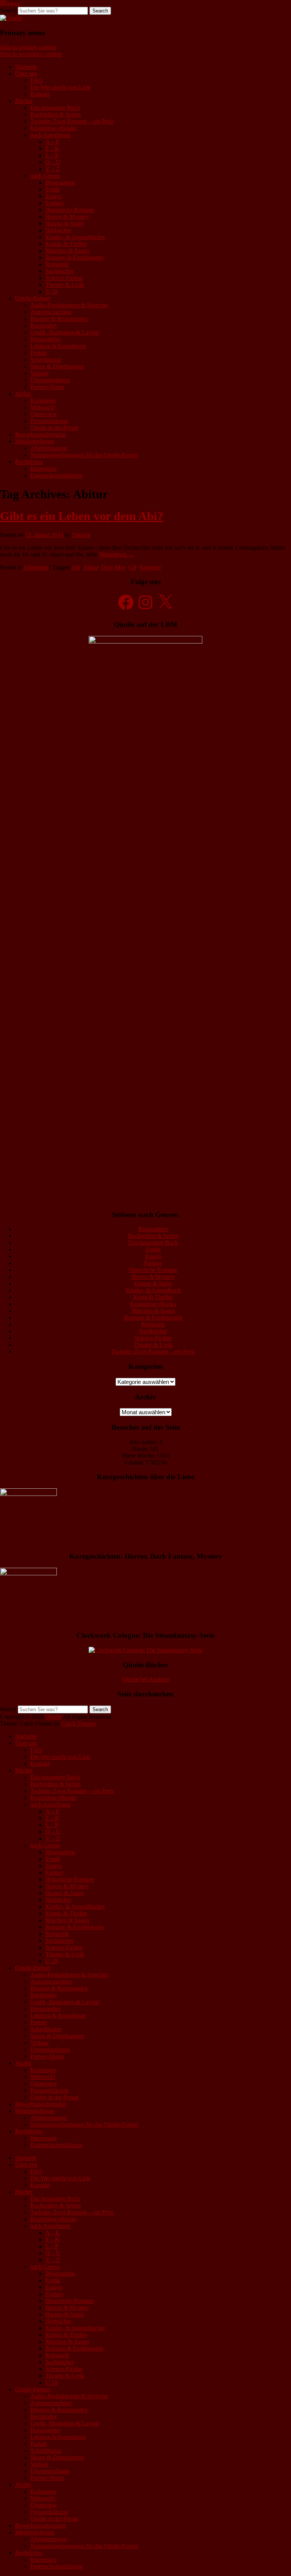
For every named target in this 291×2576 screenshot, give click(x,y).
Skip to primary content (28, 47)
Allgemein (36, 567)
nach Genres (45, 176)
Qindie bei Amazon (146, 1679)
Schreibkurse (46, 360)
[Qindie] (11, 18)
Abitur (91, 567)
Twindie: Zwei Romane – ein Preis (72, 121)
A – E (52, 142)
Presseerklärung (49, 421)
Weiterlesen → (117, 554)
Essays (54, 196)
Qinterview (44, 414)
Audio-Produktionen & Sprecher (69, 305)
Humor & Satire (65, 223)
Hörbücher (58, 230)
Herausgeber (45, 339)
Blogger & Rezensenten (59, 319)
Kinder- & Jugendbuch (153, 1290)
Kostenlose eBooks (53, 128)
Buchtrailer (44, 326)
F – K (52, 148)
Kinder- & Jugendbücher (75, 237)
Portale (39, 353)
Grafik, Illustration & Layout (65, 332)
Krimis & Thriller (66, 244)
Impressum (43, 469)
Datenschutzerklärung (56, 475)
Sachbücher (59, 271)
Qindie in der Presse (54, 428)
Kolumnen (43, 400)
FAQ (36, 80)
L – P (52, 155)
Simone (81, 535)
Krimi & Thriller (153, 1297)
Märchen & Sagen (67, 251)
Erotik (53, 189)
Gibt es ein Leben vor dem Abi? (82, 516)
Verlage (39, 373)
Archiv (23, 394)
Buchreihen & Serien (56, 114)
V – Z (53, 169)
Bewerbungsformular (41, 435)
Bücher (24, 101)
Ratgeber (150, 567)
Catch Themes (79, 1723)
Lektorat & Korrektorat (58, 346)
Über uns (26, 74)
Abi (76, 567)
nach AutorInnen (50, 135)
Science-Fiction (64, 278)
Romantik (57, 264)
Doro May (113, 567)
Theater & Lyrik (65, 285)
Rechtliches (29, 462)
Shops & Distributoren (57, 366)
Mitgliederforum (35, 441)
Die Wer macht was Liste (60, 87)
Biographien (60, 183)
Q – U (53, 162)
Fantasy (55, 203)
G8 (133, 567)
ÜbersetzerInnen (50, 380)
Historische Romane (70, 210)
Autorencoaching (51, 312)
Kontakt (40, 94)
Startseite (26, 67)
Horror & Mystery (67, 217)
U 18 (52, 291)
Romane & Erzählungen (74, 257)
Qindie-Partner (33, 298)
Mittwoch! (43, 407)
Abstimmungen (49, 448)
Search (8, 10)
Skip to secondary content (31, 54)
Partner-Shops (47, 387)
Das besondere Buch (55, 108)
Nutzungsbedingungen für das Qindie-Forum (84, 455)
